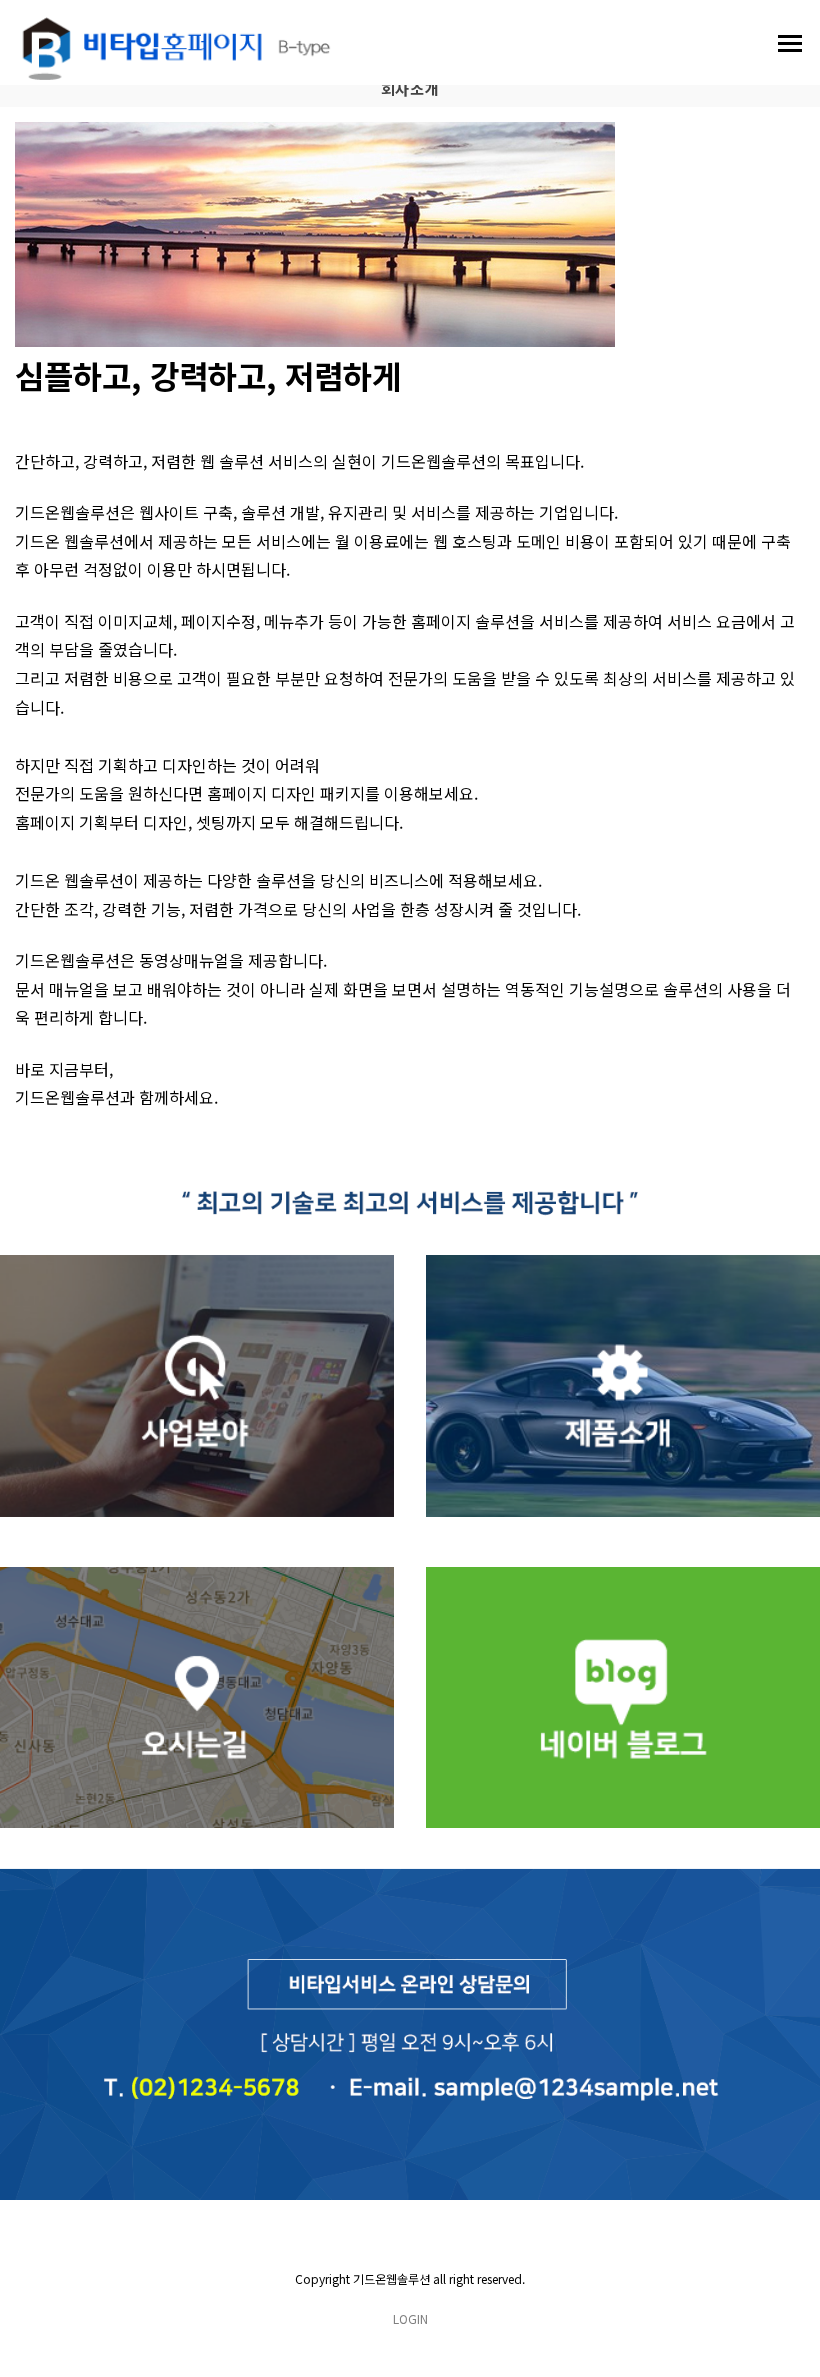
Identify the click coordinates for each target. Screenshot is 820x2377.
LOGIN (410, 2318)
